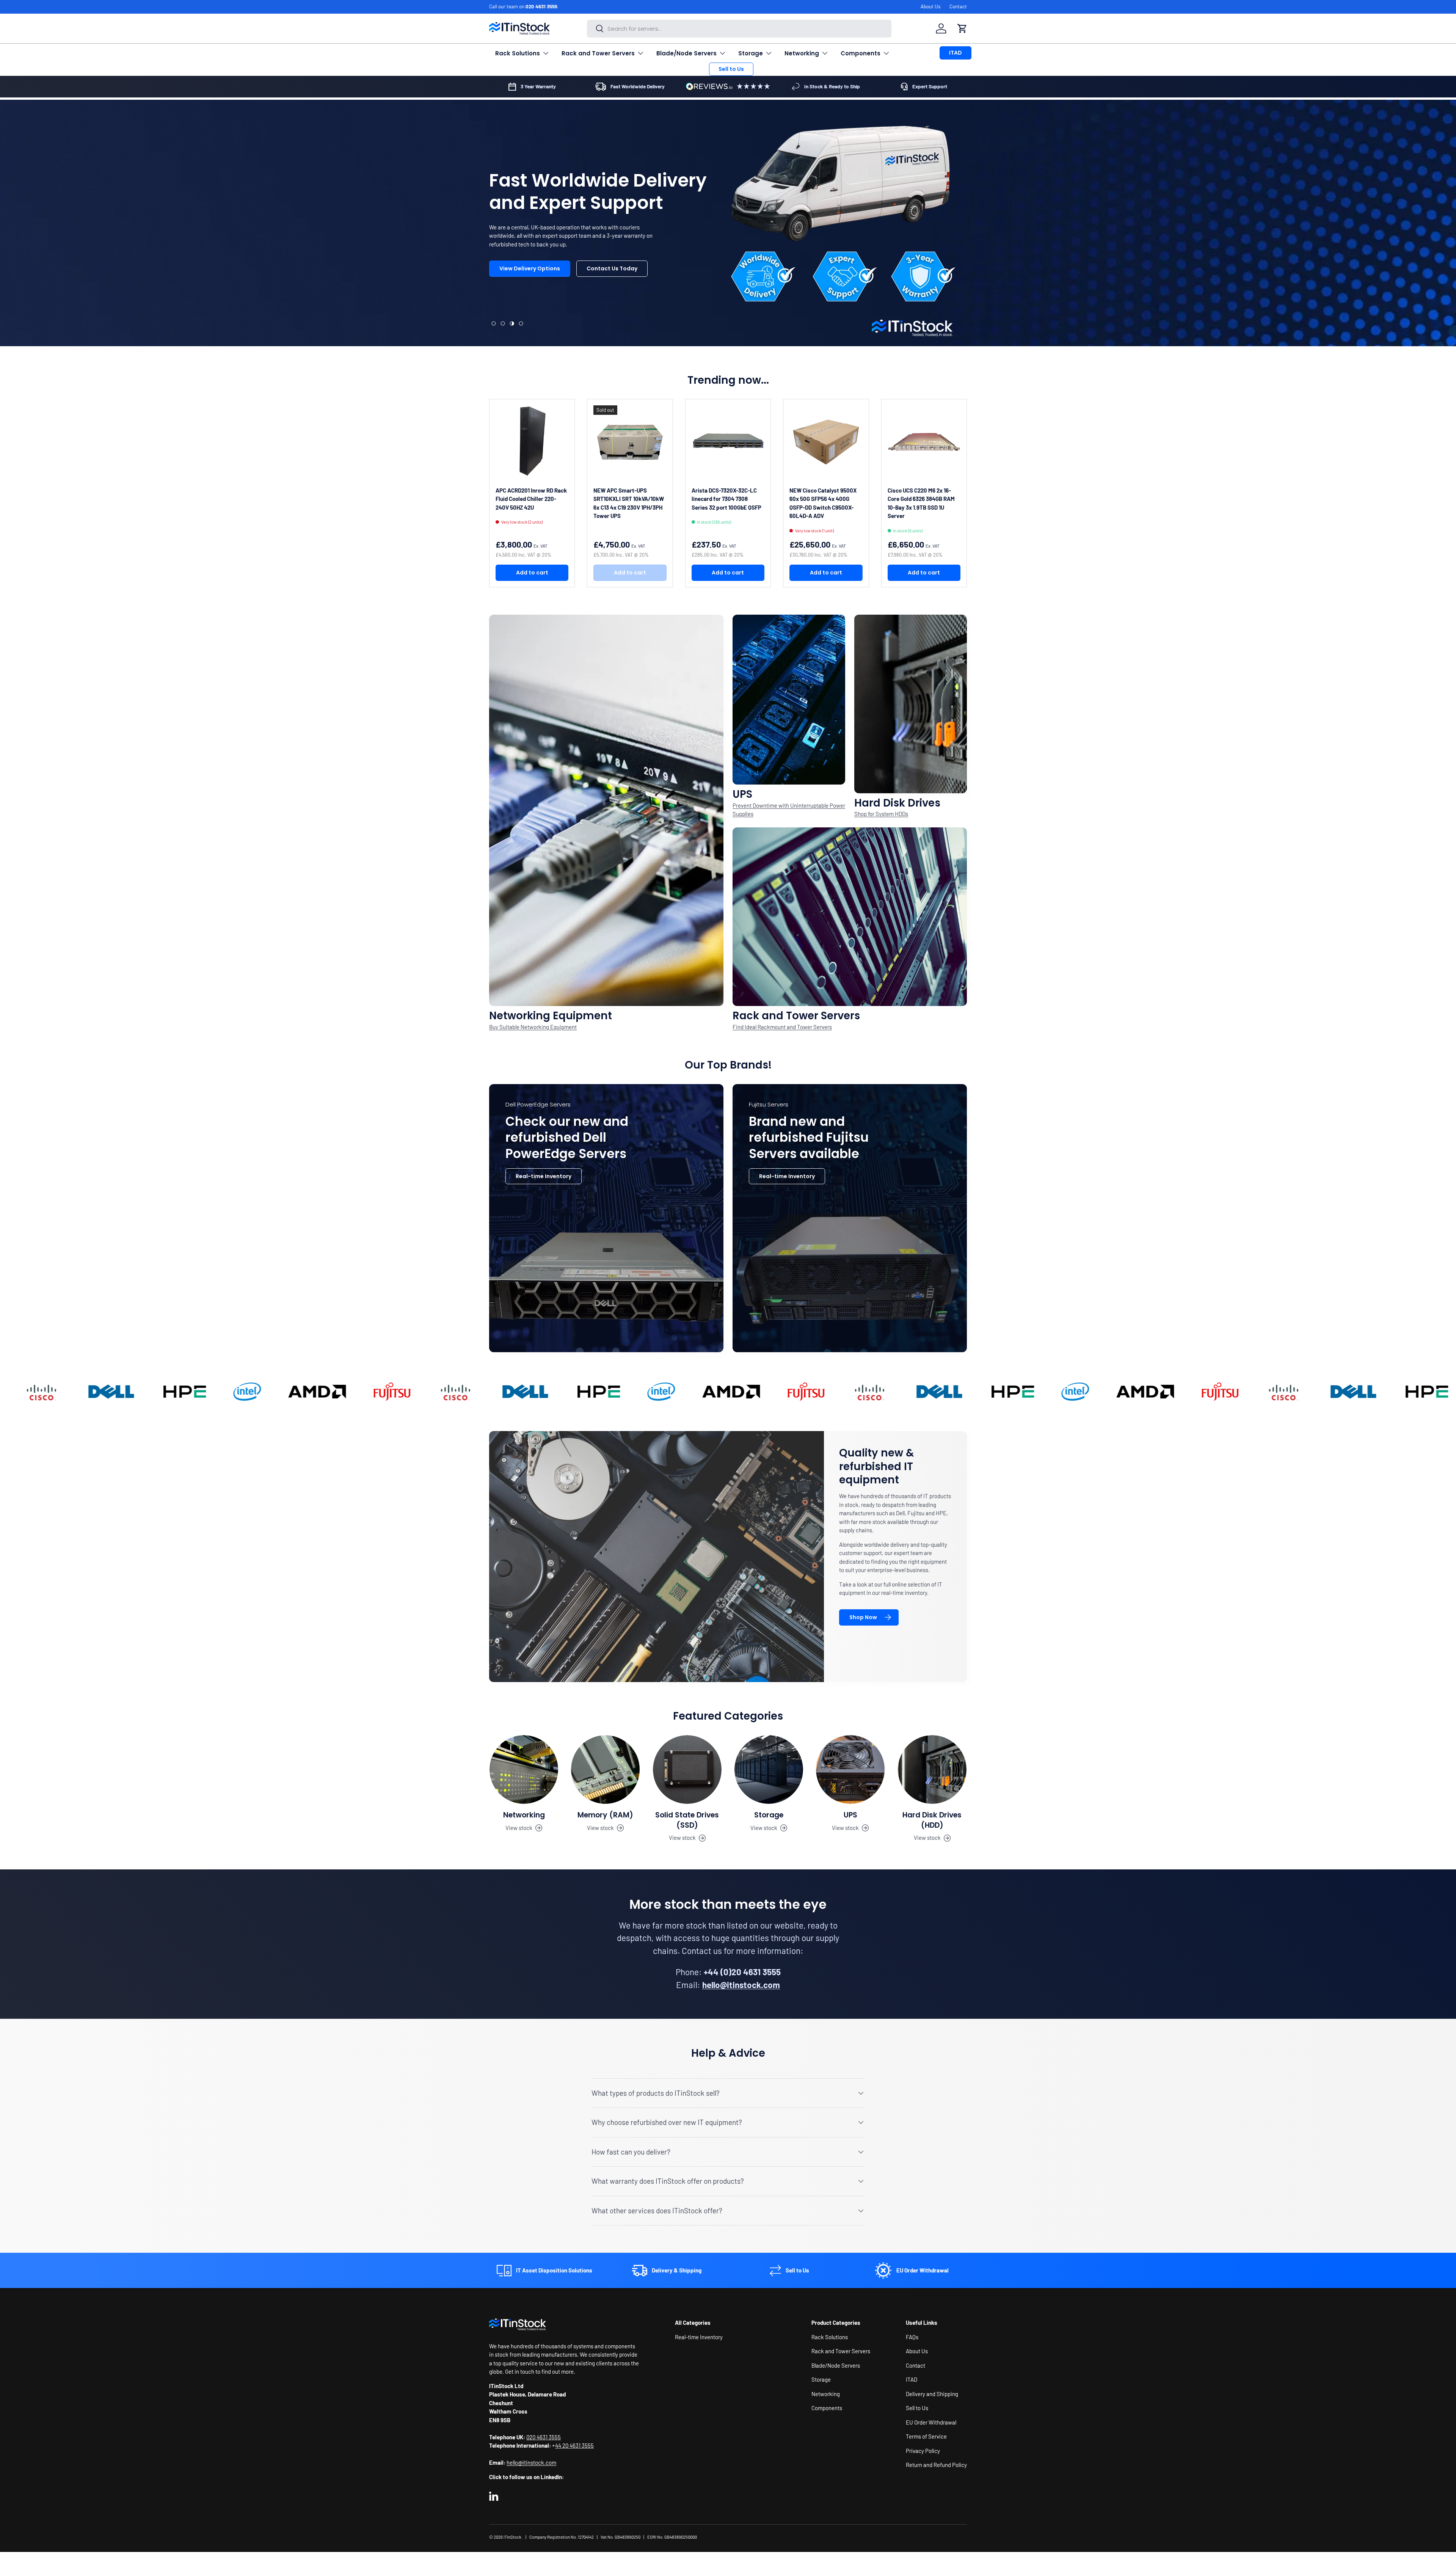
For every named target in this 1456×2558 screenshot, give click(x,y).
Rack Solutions (518, 53)
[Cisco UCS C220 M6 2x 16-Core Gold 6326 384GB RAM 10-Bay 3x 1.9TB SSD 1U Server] (924, 442)
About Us (930, 6)
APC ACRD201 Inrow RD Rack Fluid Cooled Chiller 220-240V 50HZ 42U (531, 499)
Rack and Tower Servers (598, 53)
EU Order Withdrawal (931, 2422)
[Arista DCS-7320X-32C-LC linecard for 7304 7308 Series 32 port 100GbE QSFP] (728, 442)
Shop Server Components (619, 307)
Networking (802, 53)
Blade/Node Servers (686, 53)
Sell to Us (731, 69)
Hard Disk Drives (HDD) (932, 1820)
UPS (850, 1815)
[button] (962, 28)
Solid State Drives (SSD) (687, 1820)
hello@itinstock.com (531, 2462)
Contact (958, 6)
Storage (751, 53)
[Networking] (524, 1769)
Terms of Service (926, 2436)
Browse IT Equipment (528, 307)
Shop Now (863, 1617)
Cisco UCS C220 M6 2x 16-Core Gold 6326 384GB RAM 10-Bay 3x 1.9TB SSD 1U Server (921, 503)
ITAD (955, 53)
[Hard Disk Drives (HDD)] (932, 1769)
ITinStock (512, 2537)
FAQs (912, 2337)
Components (861, 53)
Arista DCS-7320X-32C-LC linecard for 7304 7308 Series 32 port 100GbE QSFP (726, 499)
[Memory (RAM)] (605, 1769)
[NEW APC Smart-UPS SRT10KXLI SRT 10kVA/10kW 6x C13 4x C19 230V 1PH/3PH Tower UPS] (630, 442)
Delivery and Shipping (932, 2393)
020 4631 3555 (541, 6)
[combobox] (739, 29)
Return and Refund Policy (936, 2465)
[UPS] (850, 1769)
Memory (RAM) (605, 1815)
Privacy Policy (923, 2450)
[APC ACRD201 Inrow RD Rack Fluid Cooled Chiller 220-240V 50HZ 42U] (532, 442)
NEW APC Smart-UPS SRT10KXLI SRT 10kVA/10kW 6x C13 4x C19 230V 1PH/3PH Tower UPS (629, 503)
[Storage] (769, 1769)
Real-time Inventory (544, 1176)
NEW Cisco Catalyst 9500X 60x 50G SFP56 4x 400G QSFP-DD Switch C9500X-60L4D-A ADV (823, 503)
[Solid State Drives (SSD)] (687, 1769)
